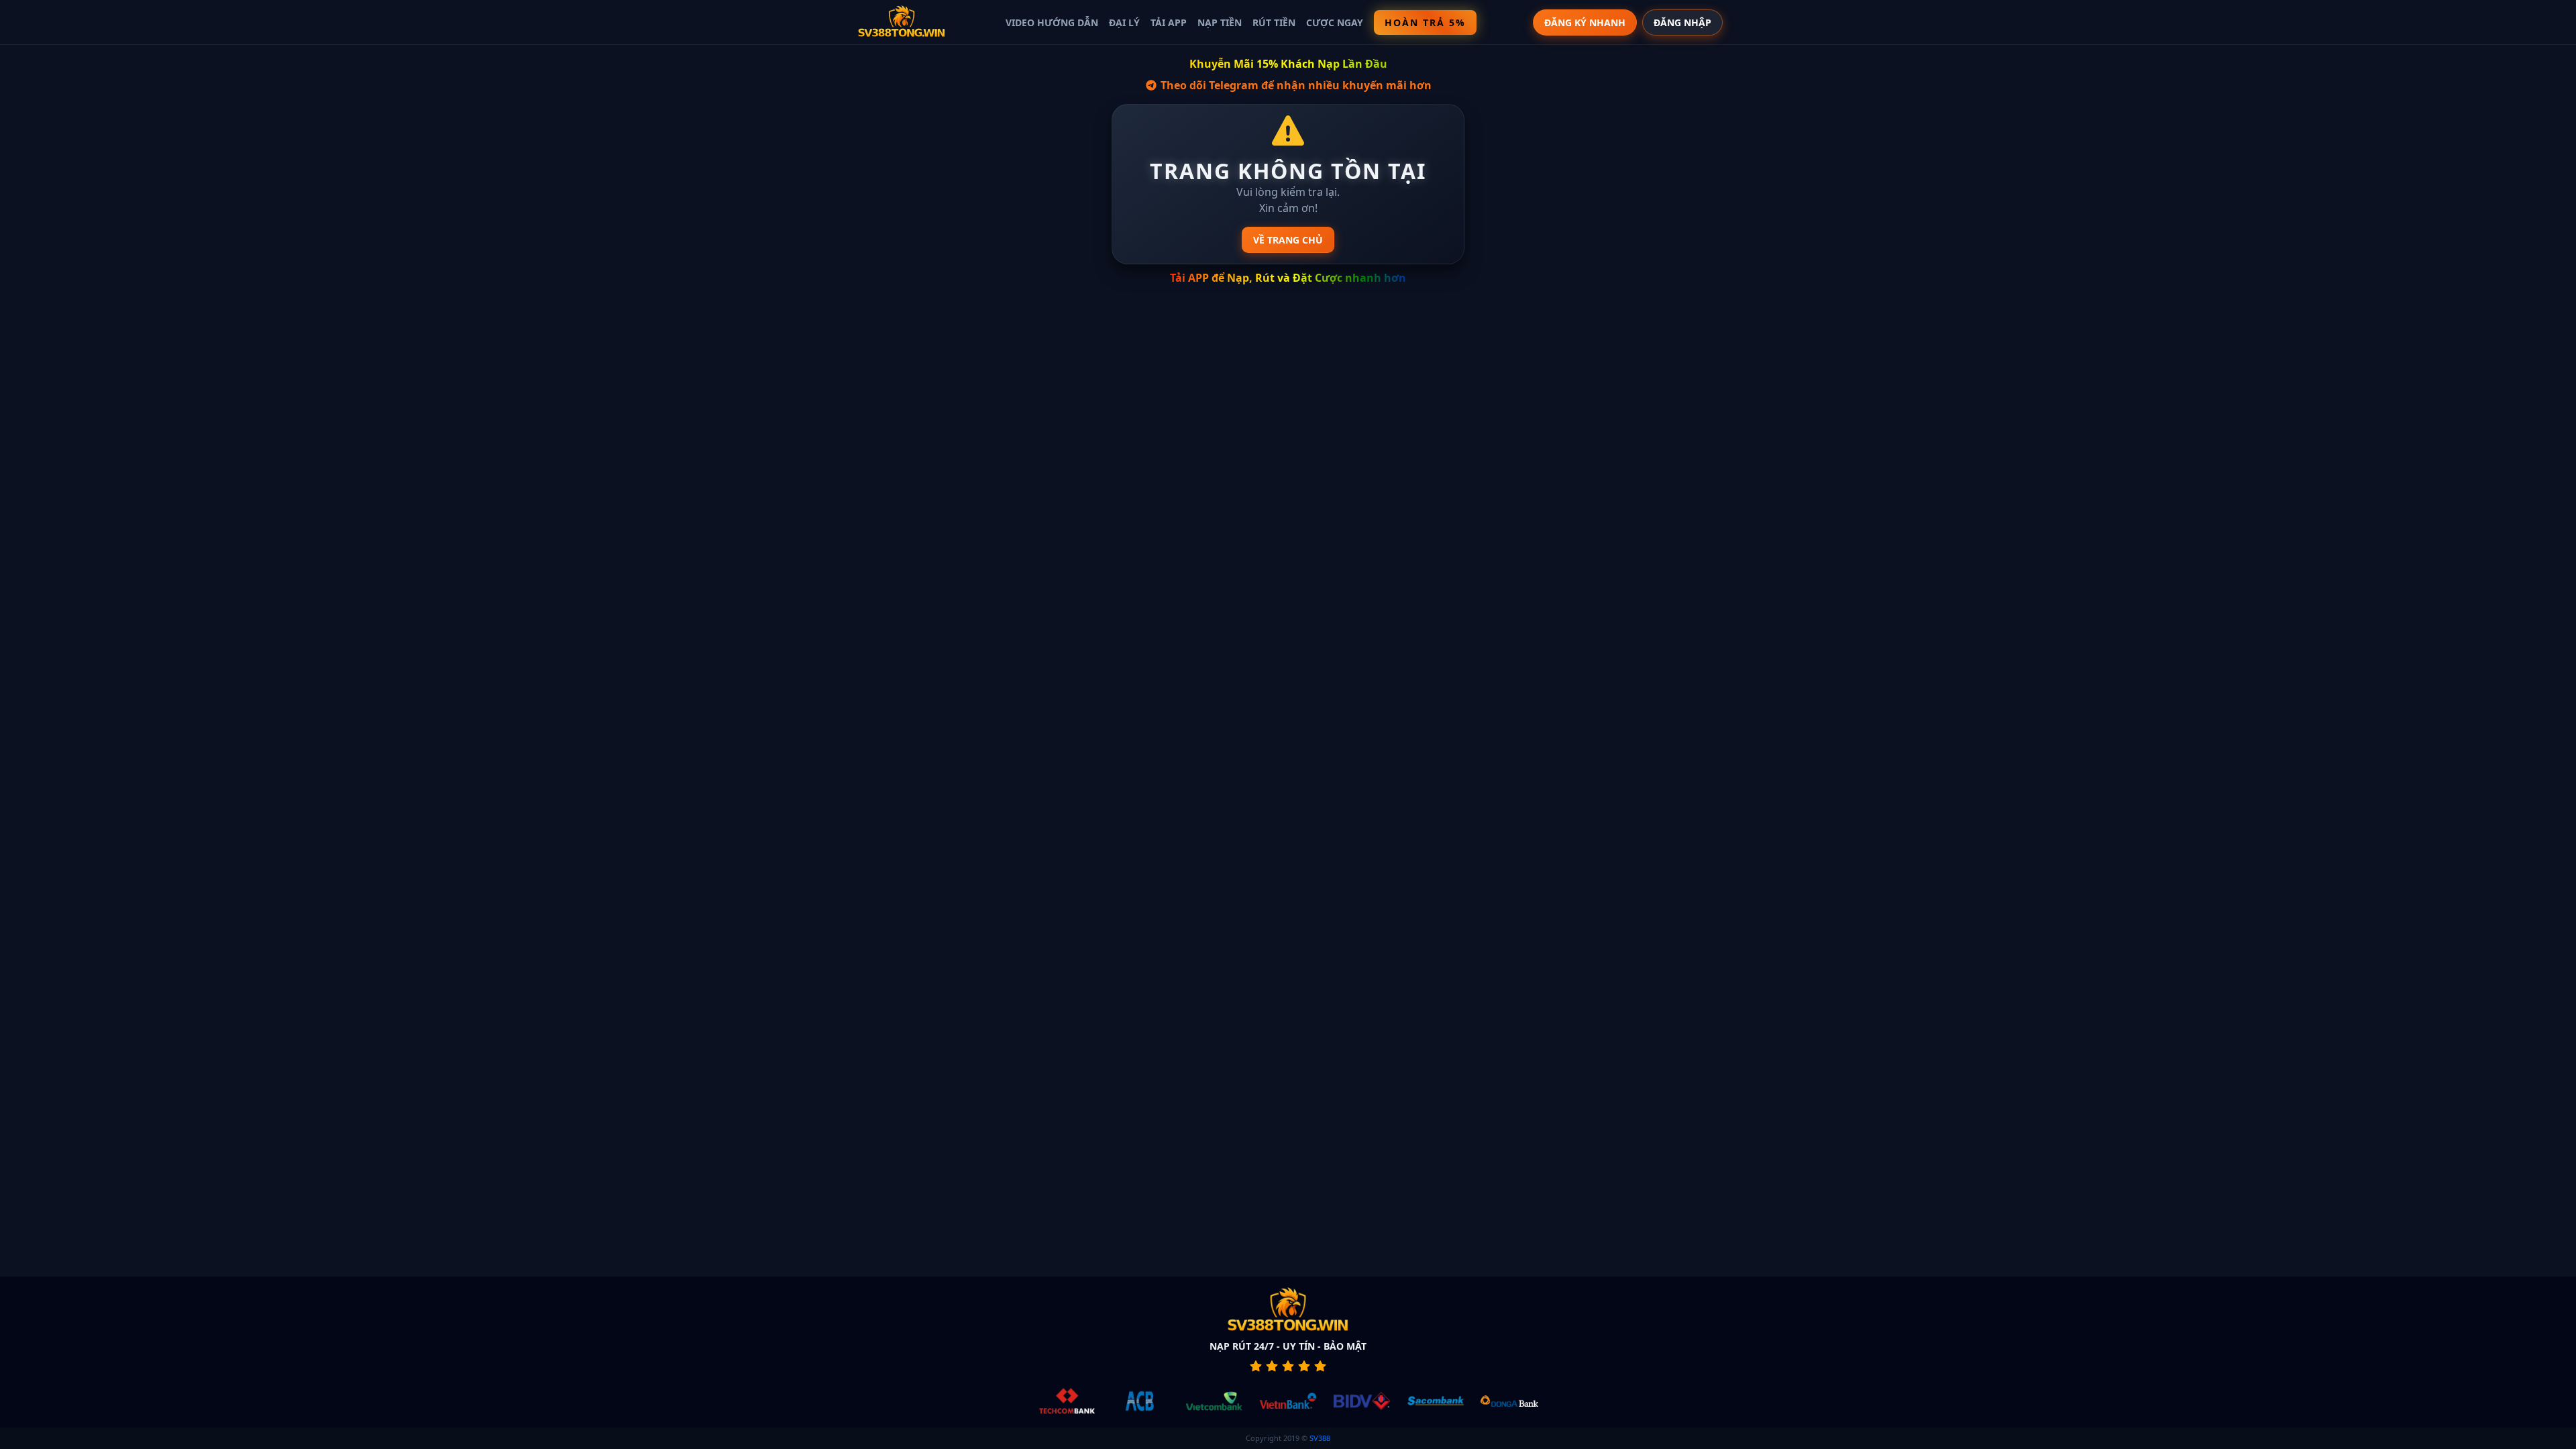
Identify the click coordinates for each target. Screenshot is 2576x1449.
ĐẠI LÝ (1124, 22)
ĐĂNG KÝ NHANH (1585, 22)
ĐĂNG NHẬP (1682, 22)
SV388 (1320, 1438)
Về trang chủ (1288, 240)
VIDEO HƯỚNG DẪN (1052, 22)
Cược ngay (1335, 22)
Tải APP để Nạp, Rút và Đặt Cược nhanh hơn (1288, 278)
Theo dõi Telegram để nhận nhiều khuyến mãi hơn (1295, 85)
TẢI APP (1169, 22)
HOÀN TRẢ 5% (1425, 22)
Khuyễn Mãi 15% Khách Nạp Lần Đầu (1288, 64)
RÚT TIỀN (1274, 22)
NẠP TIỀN (1220, 22)
